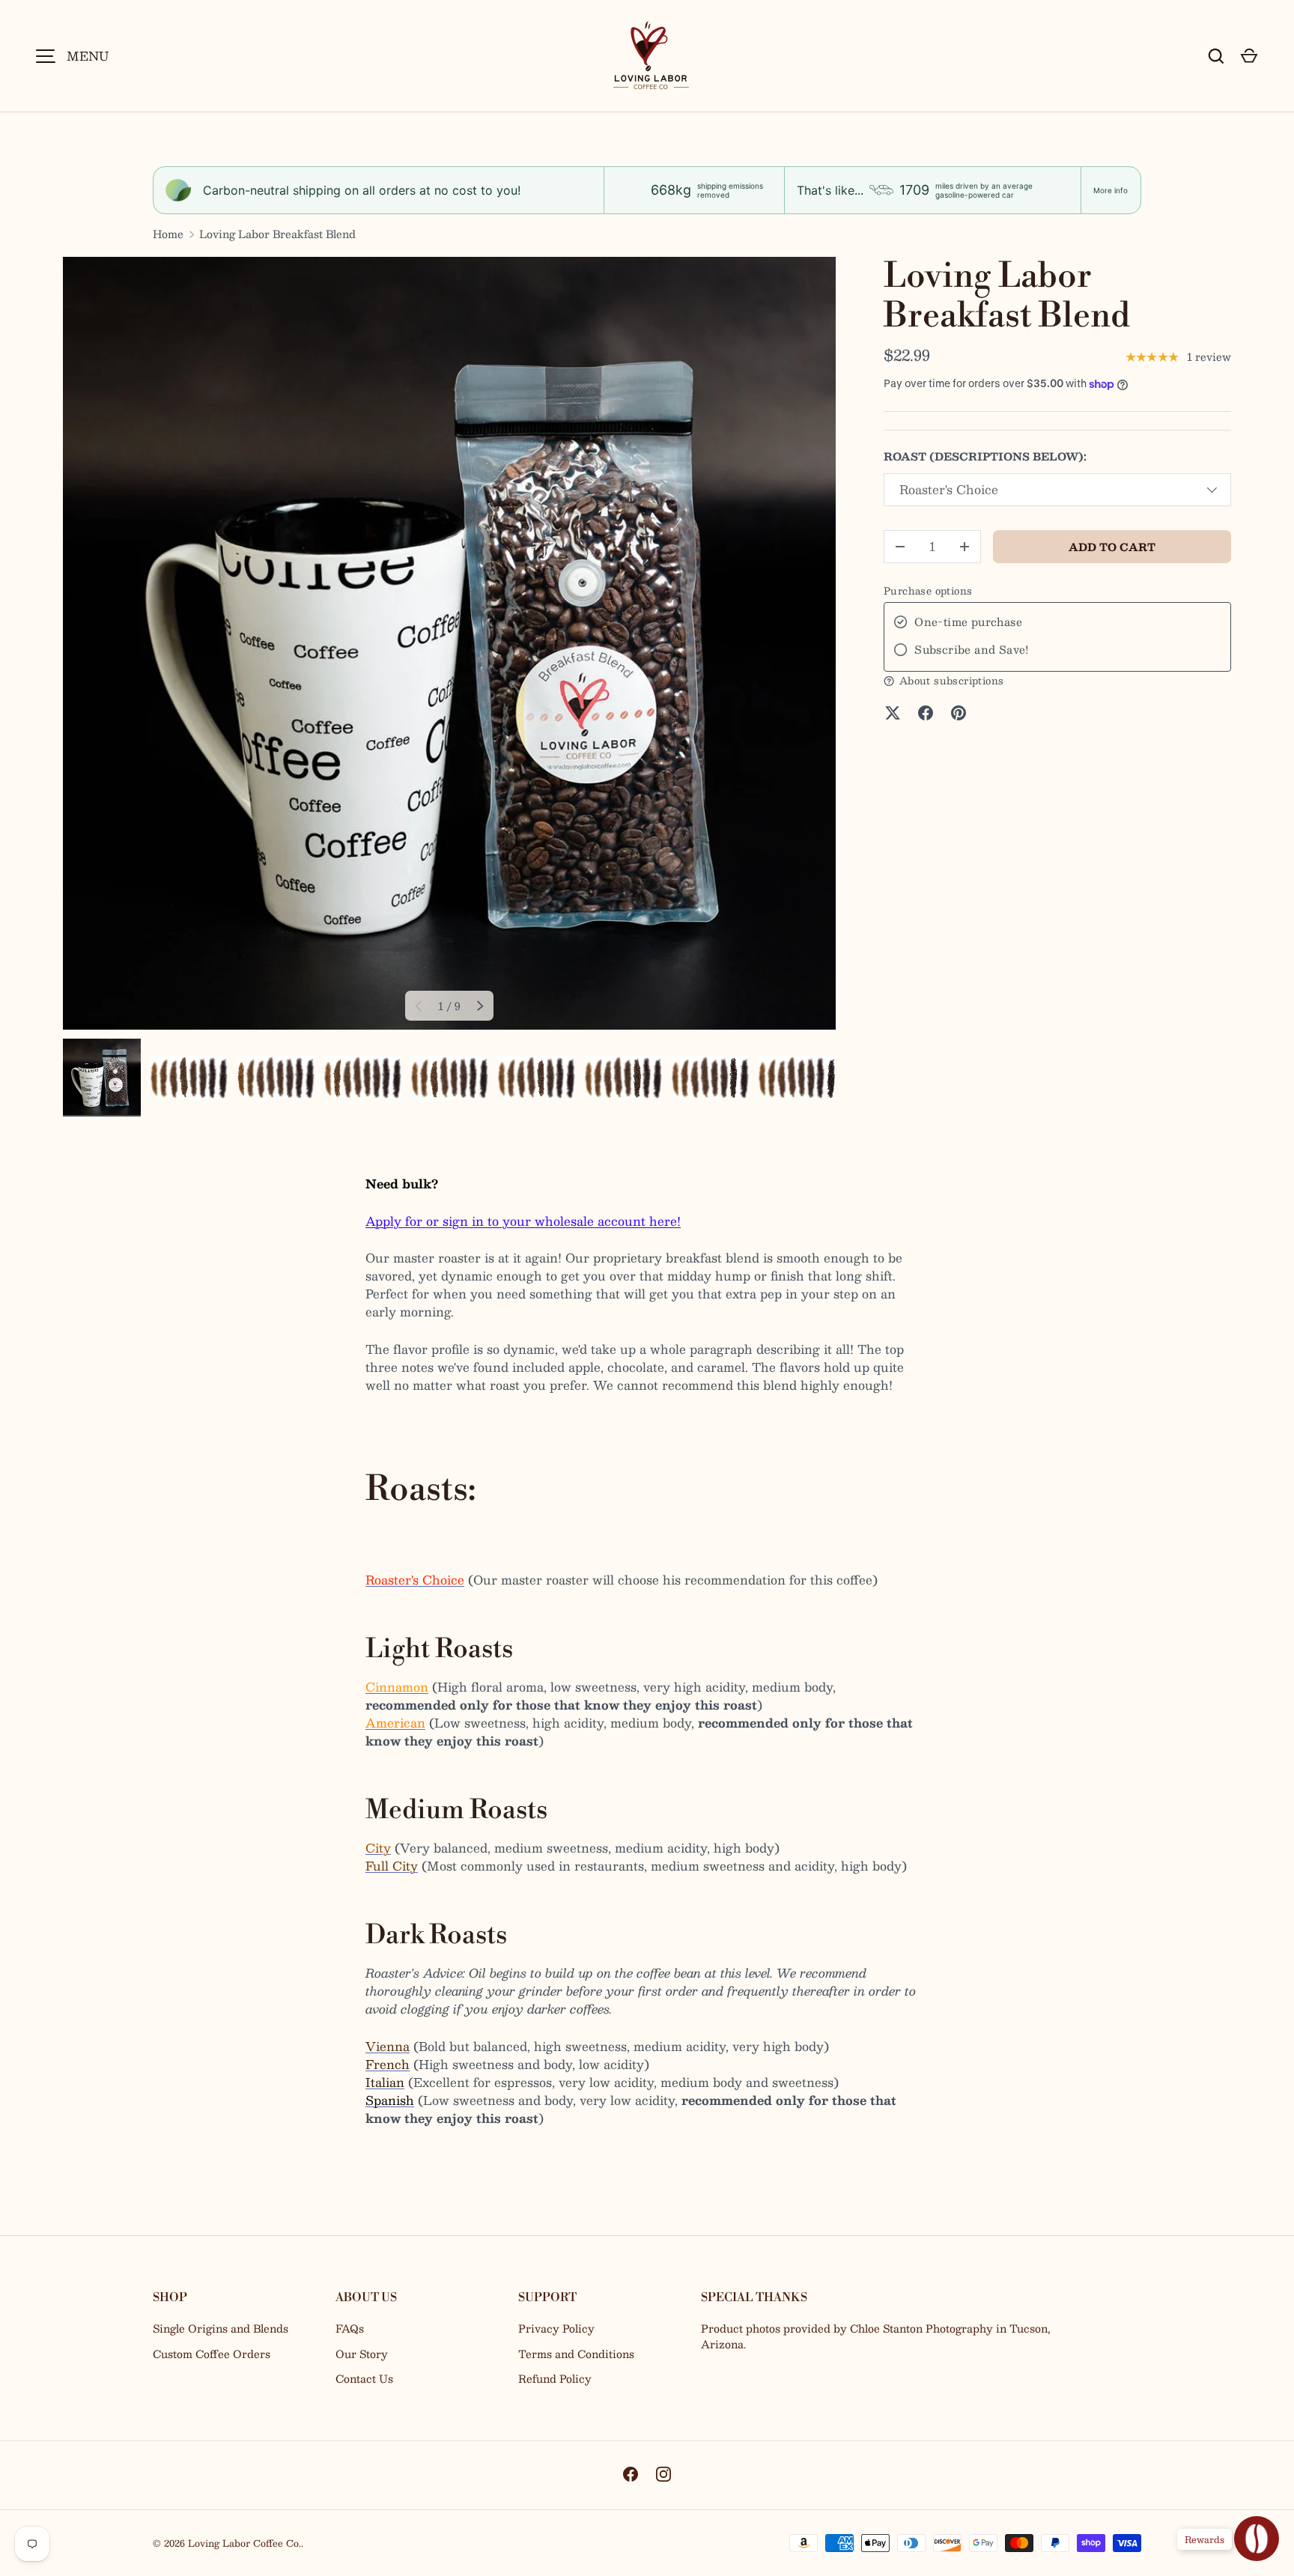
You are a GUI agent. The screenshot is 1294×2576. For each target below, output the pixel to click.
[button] (1249, 56)
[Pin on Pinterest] (959, 713)
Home (168, 234)
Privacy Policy (556, 2328)
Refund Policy (555, 2378)
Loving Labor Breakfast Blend (277, 234)
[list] (449, 643)
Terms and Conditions (576, 2354)
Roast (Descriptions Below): (985, 456)
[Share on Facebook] (926, 713)
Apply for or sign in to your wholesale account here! (523, 1221)
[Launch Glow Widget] (1257, 2539)
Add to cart (1112, 547)
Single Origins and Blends (221, 2328)
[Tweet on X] (893, 713)
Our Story (362, 2354)
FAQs (350, 2328)
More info (1111, 190)
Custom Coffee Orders (212, 2354)
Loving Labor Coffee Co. (244, 2543)
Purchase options (928, 591)
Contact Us (364, 2378)
